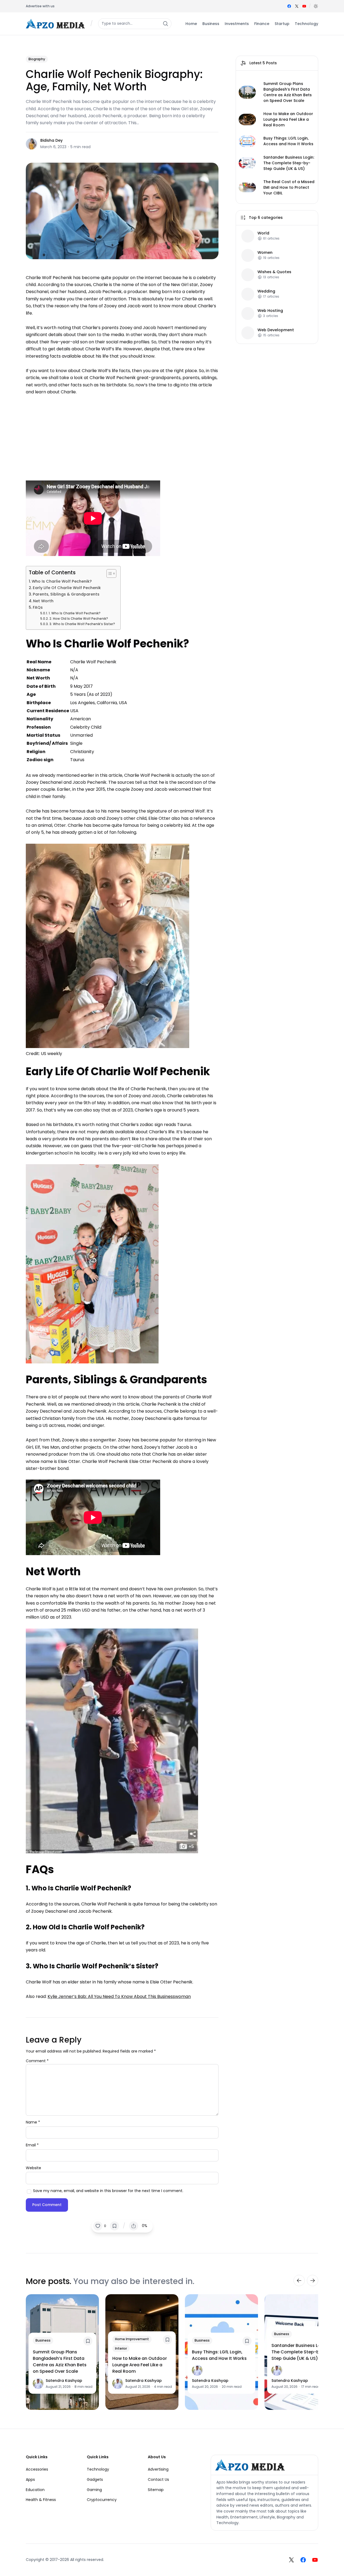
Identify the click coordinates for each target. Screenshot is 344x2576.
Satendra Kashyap (64, 2381)
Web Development (276, 330)
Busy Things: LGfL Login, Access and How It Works (288, 141)
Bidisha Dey (51, 140)
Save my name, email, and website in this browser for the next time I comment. (108, 2191)
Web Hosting (270, 310)
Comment (37, 2061)
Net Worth (43, 601)
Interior (121, 2348)
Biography (37, 59)
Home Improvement (132, 2339)
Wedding (266, 291)
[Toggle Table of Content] (109, 573)
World (263, 233)
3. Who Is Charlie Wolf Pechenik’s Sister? (82, 624)
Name (33, 2122)
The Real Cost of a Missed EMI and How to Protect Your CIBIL (289, 187)
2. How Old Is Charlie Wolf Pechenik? (79, 619)
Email (32, 2145)
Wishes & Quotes (274, 272)
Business (43, 2340)
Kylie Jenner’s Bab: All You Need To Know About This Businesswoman (119, 1996)
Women (265, 252)
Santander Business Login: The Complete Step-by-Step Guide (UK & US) (289, 163)
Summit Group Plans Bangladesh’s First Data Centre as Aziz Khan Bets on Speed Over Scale (288, 92)
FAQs (38, 607)
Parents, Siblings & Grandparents (66, 594)
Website (33, 2168)
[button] (316, 6)
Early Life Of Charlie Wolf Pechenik (67, 588)
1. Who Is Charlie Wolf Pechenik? (74, 613)
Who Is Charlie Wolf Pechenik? (62, 581)
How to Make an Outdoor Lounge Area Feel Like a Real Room (288, 119)
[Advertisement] (122, 435)
